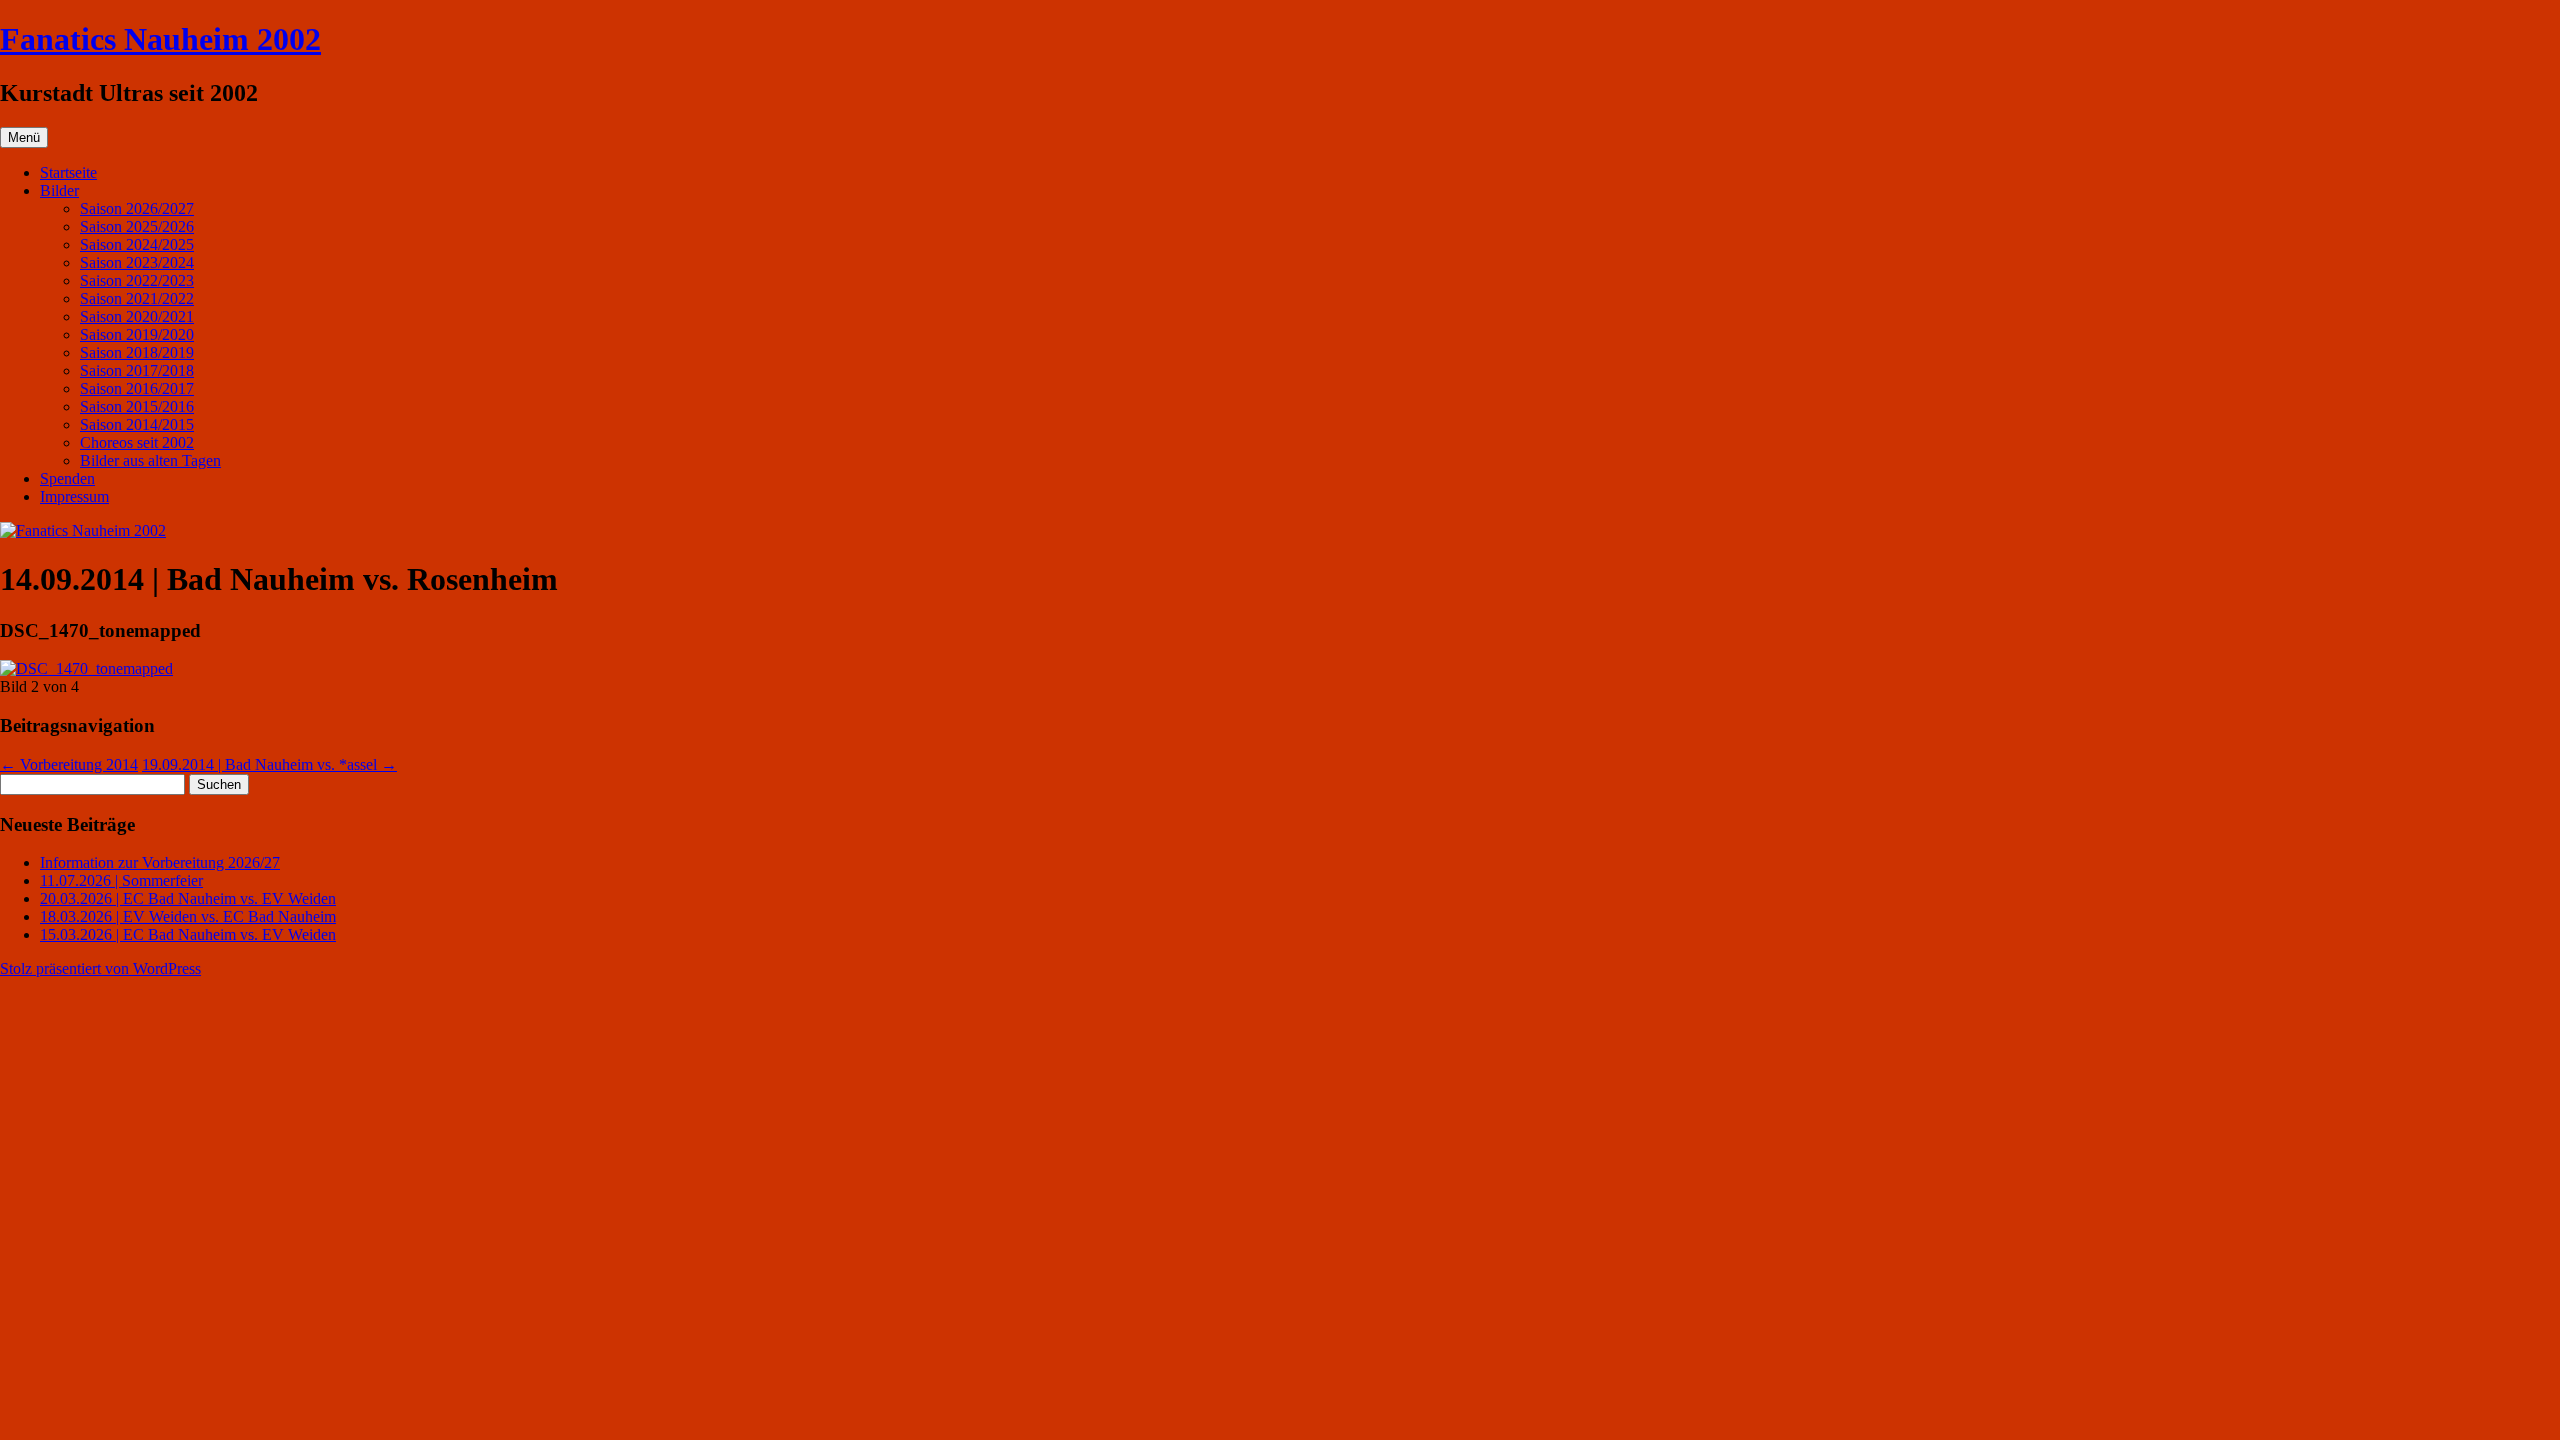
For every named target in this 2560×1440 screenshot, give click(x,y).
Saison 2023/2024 (137, 262)
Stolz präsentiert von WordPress (100, 968)
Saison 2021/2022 (137, 298)
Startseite (68, 172)
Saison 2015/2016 (137, 406)
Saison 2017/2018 (137, 370)
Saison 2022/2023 (137, 280)
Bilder (59, 190)
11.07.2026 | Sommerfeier (121, 880)
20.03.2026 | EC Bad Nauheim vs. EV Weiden (188, 898)
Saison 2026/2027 (137, 208)
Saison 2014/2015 (137, 424)
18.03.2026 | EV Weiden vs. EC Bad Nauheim (188, 916)
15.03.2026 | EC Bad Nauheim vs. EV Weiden (188, 934)
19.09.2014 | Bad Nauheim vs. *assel (269, 764)
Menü (24, 137)
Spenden (67, 478)
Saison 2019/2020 (137, 334)
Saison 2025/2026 (137, 226)
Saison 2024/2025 (137, 244)
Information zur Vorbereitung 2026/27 (160, 862)
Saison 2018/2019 (137, 352)
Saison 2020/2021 (137, 316)
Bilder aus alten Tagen (150, 460)
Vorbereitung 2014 (69, 764)
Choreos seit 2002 (137, 442)
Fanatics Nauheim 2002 (160, 39)
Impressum (74, 496)
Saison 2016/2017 (137, 388)
